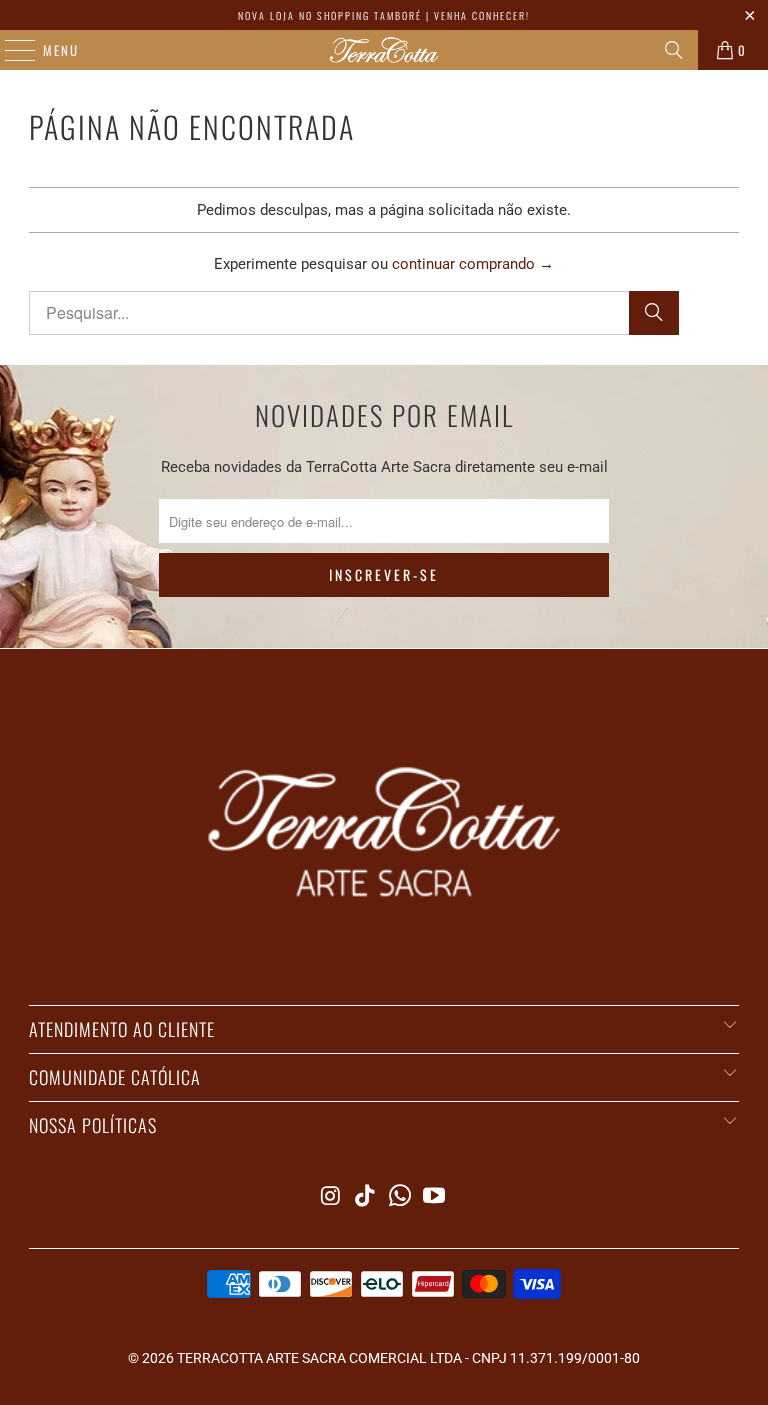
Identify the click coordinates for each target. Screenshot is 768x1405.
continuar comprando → (473, 264)
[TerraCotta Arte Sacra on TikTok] (366, 1197)
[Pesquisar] (674, 50)
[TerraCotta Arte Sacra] (384, 50)
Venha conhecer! (482, 15)
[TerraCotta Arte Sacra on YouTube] (435, 1197)
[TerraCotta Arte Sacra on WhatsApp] (401, 1197)
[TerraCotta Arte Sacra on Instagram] (331, 1197)
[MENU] (10, 50)
